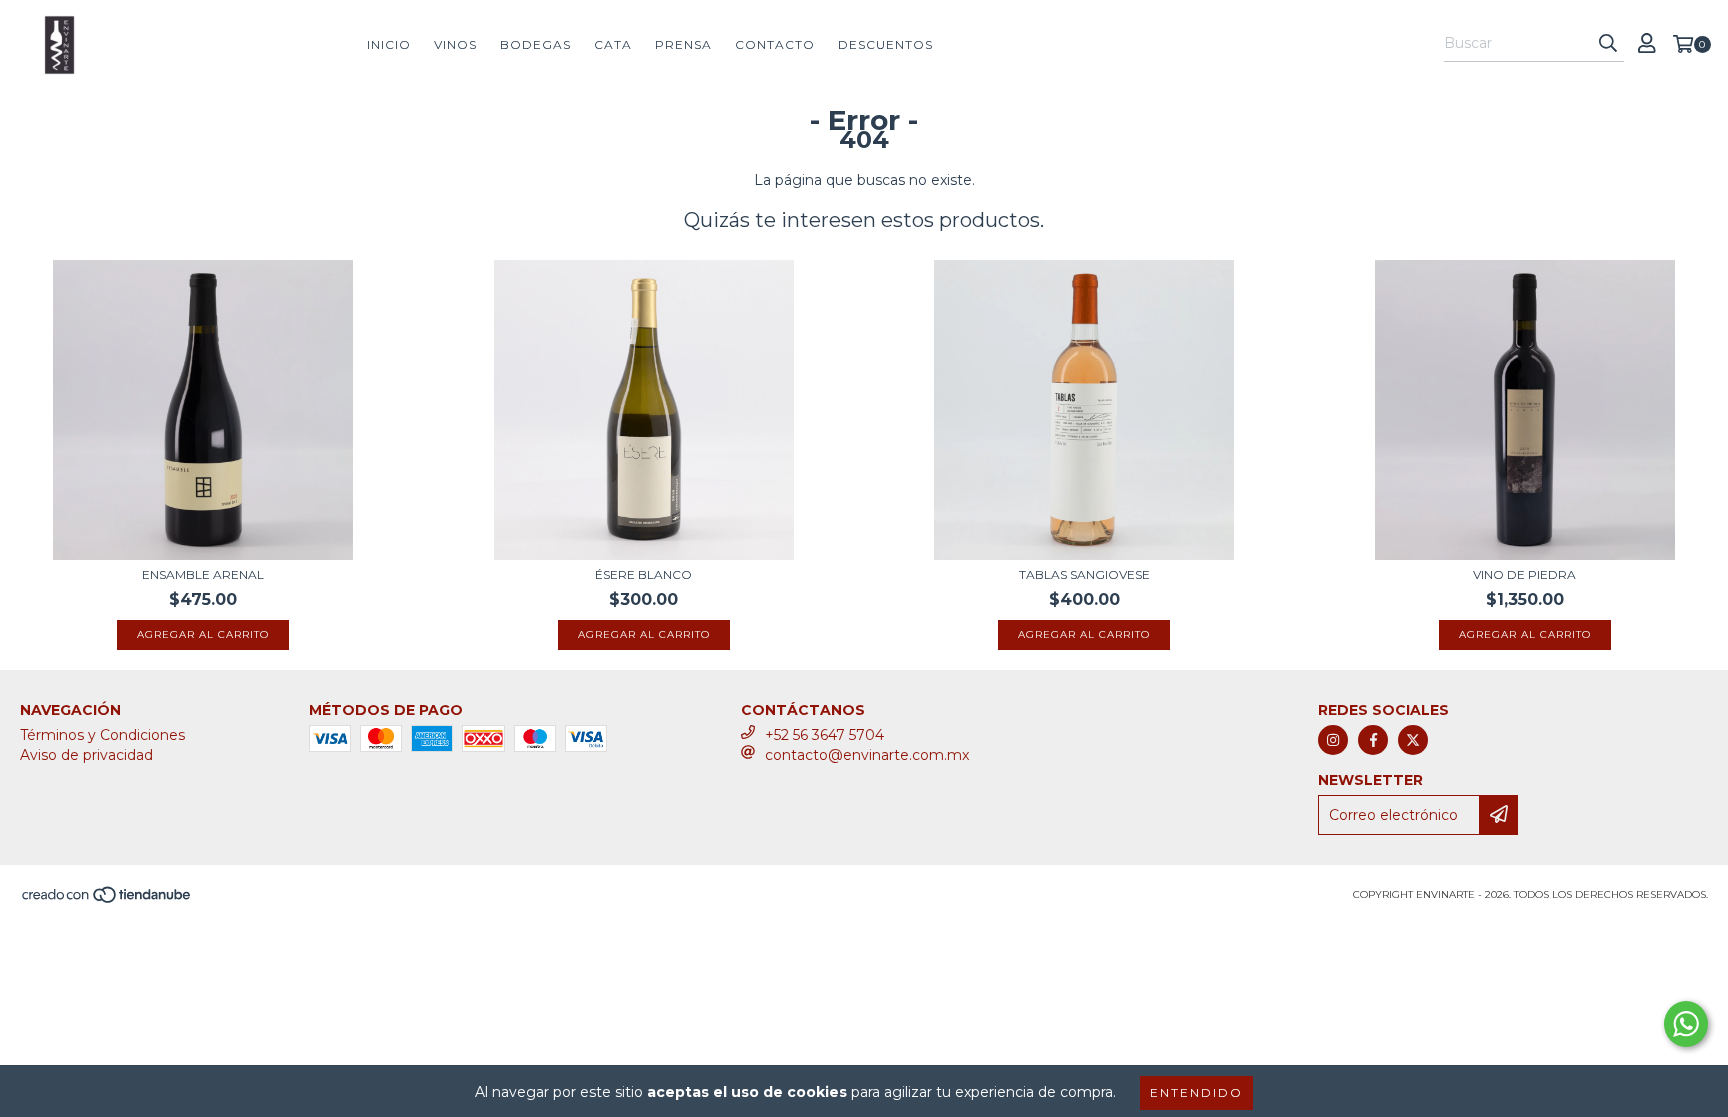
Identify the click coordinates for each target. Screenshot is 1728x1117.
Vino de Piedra (1524, 574)
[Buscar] (1608, 44)
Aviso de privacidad (86, 755)
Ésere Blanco (643, 574)
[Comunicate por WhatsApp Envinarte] (1686, 1024)
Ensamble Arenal (203, 574)
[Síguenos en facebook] (1373, 740)
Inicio (389, 44)
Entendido (1196, 1092)
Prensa (683, 44)
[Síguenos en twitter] (1413, 740)
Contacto (775, 44)
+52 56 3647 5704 (824, 735)
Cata (613, 44)
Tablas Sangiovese (1084, 574)
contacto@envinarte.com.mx (867, 755)
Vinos (455, 44)
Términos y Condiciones (102, 735)
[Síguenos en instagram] (1333, 740)
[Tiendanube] (107, 900)
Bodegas (535, 44)
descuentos (885, 44)
